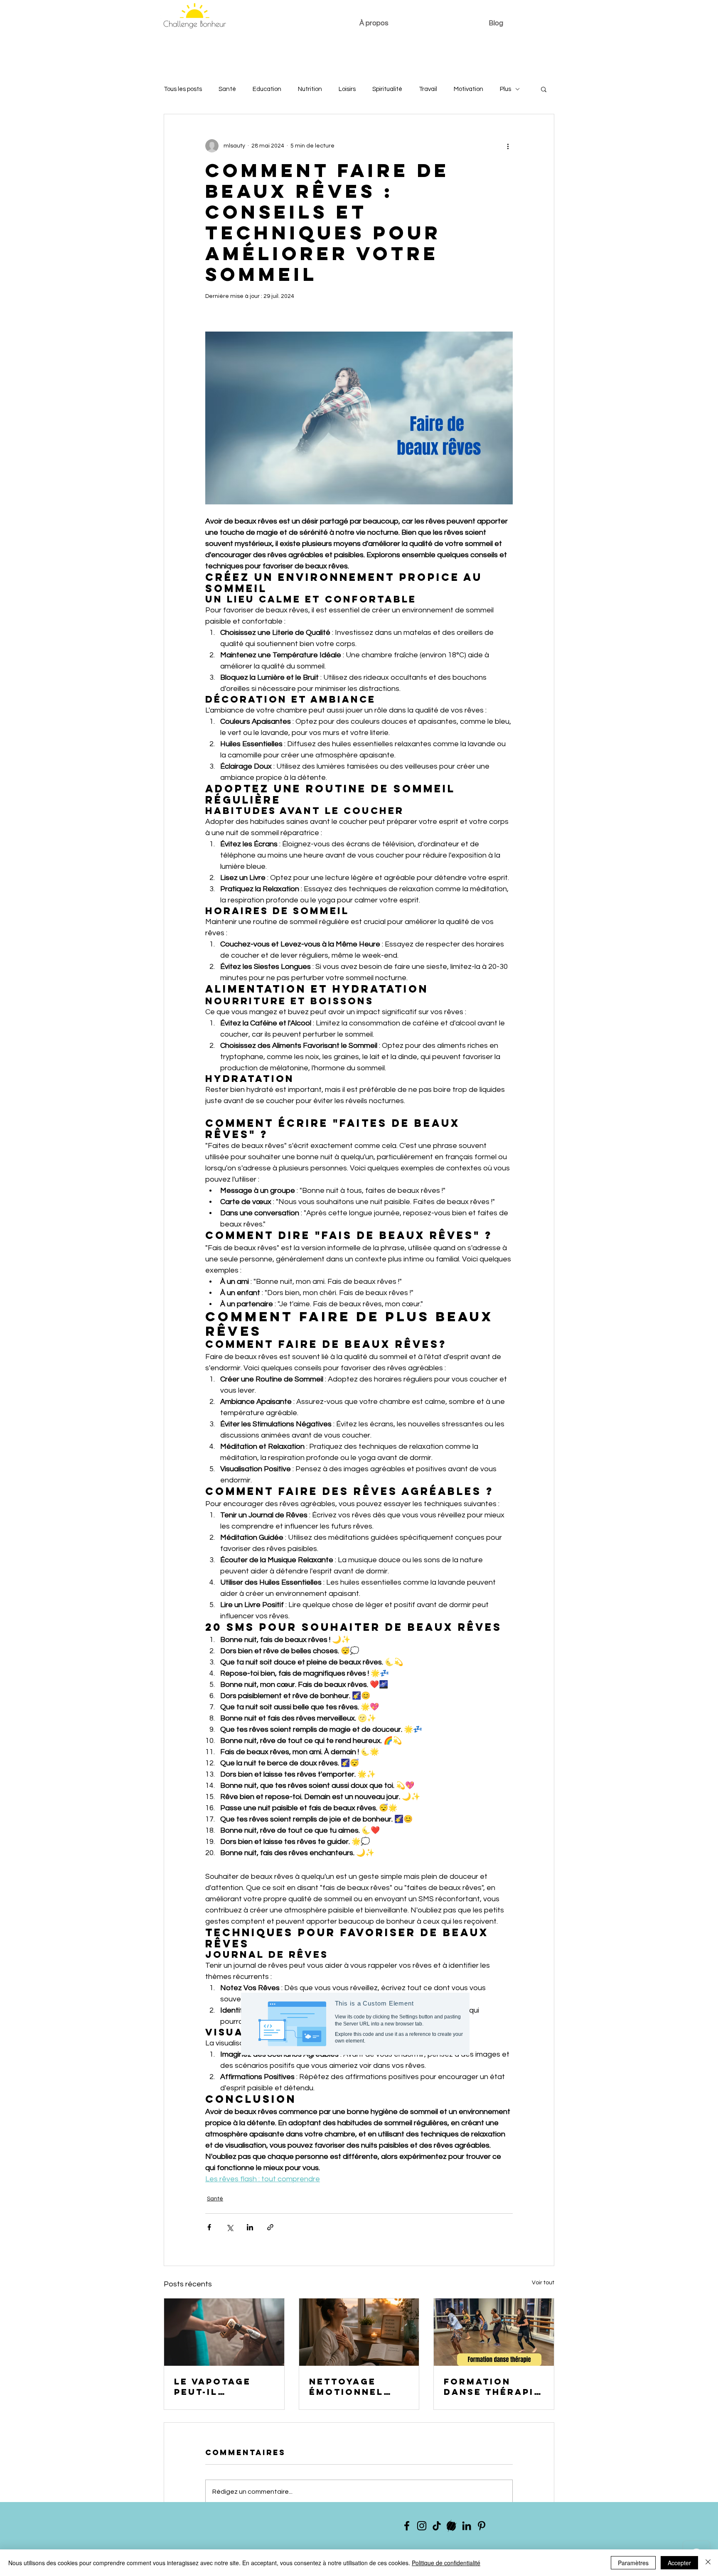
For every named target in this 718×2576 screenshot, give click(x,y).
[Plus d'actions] (508, 146)
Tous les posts (183, 89)
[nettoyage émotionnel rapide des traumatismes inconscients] (359, 2332)
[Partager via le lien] (270, 2227)
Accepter (679, 2563)
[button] (544, 89)
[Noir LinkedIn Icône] (467, 2526)
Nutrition (310, 89)
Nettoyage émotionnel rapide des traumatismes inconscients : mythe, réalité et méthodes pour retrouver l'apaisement (357, 2387)
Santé (227, 89)
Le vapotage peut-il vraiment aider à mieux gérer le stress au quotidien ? (222, 2387)
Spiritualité (387, 89)
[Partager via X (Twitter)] (230, 2227)
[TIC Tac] (437, 2526)
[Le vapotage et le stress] (224, 2332)
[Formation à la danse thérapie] (494, 2332)
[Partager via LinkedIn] (250, 2227)
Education (267, 89)
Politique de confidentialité (446, 2563)
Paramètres (633, 2563)
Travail (428, 89)
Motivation (468, 89)
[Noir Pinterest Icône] (482, 2526)
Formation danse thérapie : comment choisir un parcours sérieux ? (492, 2387)
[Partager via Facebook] (209, 2227)
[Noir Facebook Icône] (407, 2526)
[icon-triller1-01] (452, 2526)
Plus (505, 89)
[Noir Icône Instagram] (422, 2526)
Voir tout (543, 2283)
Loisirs (347, 89)
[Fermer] (708, 2563)
